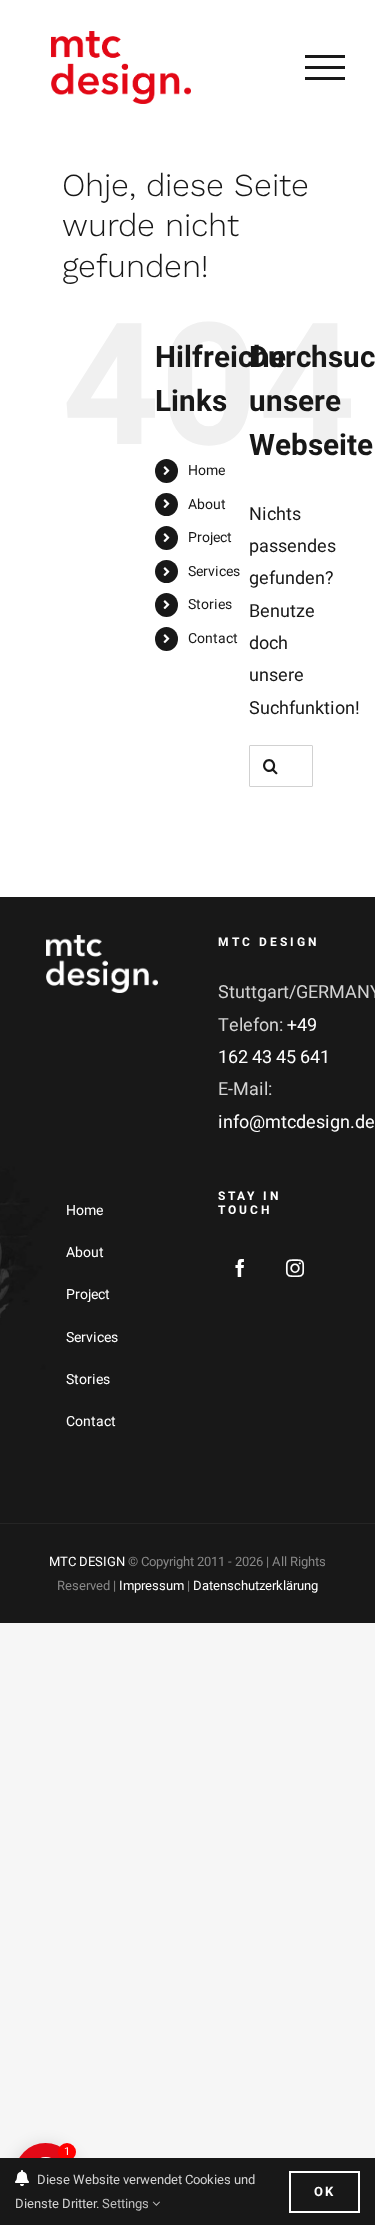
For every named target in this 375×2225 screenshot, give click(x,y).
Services (214, 571)
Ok (324, 2191)
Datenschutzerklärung (255, 1585)
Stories (210, 604)
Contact (213, 638)
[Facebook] (240, 1268)
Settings (127, 2203)
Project (210, 537)
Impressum (151, 1585)
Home (206, 470)
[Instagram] (295, 1268)
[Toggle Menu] (325, 67)
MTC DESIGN (87, 1561)
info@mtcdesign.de (296, 1122)
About (207, 504)
